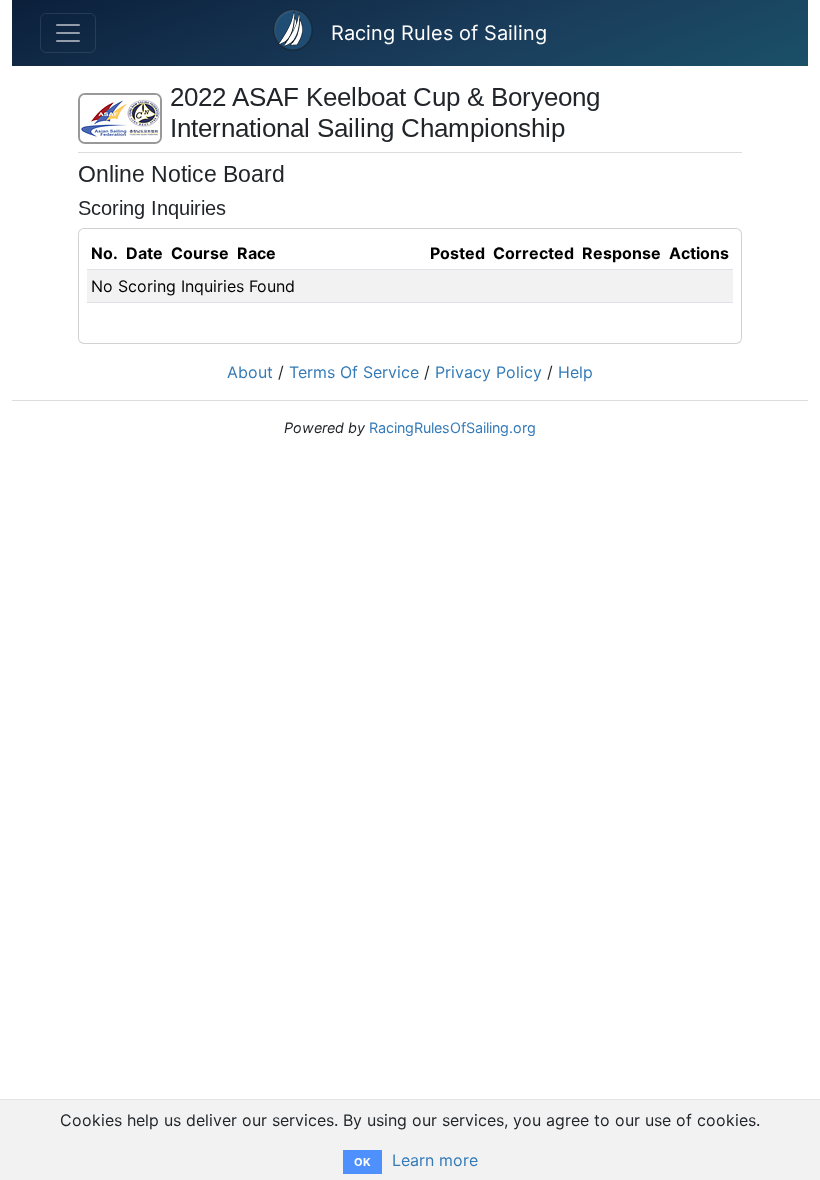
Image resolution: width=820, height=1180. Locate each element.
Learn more (435, 1160)
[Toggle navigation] (68, 33)
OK (362, 1162)
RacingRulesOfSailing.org (452, 427)
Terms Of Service (354, 372)
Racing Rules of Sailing (439, 33)
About (250, 372)
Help (575, 372)
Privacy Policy (488, 372)
